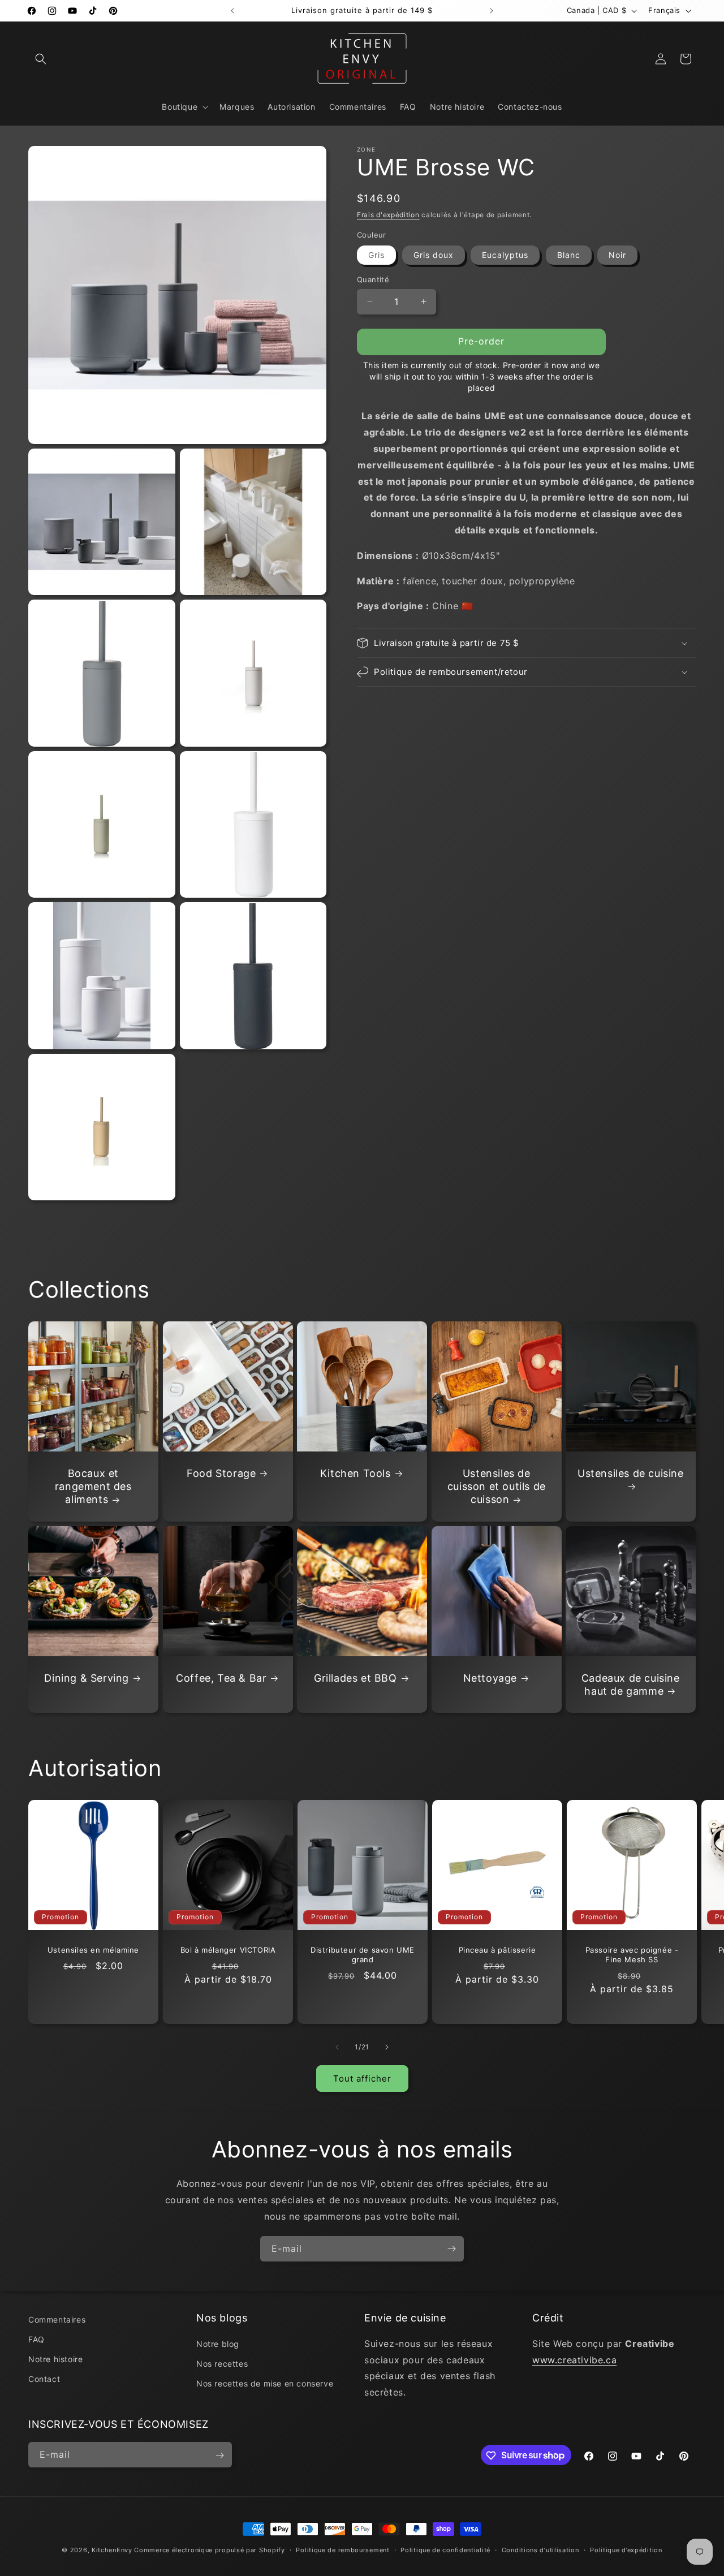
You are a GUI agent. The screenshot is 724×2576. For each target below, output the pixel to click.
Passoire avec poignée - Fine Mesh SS (632, 1955)
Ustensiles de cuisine (631, 1473)
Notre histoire (55, 2359)
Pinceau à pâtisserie (497, 1950)
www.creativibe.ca (574, 2360)
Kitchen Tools (355, 1473)
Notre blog (218, 2344)
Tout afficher (362, 2078)
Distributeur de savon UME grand (363, 1955)
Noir (617, 255)
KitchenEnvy (112, 2550)
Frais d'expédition (388, 215)
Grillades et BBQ (355, 1678)
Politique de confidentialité (445, 2549)
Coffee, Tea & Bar (221, 1678)
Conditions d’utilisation (540, 2549)
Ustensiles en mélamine (93, 1950)
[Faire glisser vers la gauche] (337, 2047)
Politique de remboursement (342, 2549)
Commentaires (57, 2319)
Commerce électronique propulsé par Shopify (209, 2550)
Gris (376, 255)
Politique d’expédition (626, 2549)
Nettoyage (490, 1678)
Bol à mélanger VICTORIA (228, 1950)
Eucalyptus (505, 255)
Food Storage (221, 1473)
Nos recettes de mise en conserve (265, 2383)
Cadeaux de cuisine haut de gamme (631, 1685)
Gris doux (434, 255)
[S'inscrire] (451, 2249)
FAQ (36, 2339)
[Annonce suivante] (492, 11)
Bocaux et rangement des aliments (93, 1487)
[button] (41, 59)
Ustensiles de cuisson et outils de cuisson (497, 1487)
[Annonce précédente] (232, 11)
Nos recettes (222, 2364)
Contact (44, 2379)
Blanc (569, 255)
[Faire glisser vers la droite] (387, 2047)
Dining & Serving (87, 1678)
